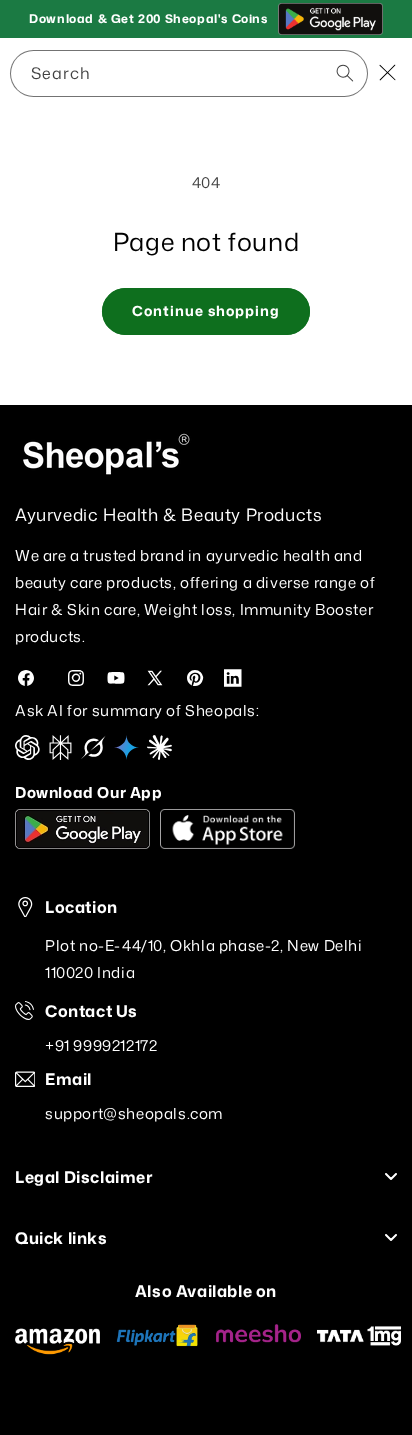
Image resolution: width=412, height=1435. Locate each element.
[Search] (276, 73)
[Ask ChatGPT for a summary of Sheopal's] (27, 754)
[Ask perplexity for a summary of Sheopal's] (60, 754)
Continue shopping (206, 310)
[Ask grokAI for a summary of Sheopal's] (93, 754)
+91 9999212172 (101, 1045)
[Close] (387, 74)
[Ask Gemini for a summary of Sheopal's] (126, 754)
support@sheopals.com (134, 1113)
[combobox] (189, 73)
